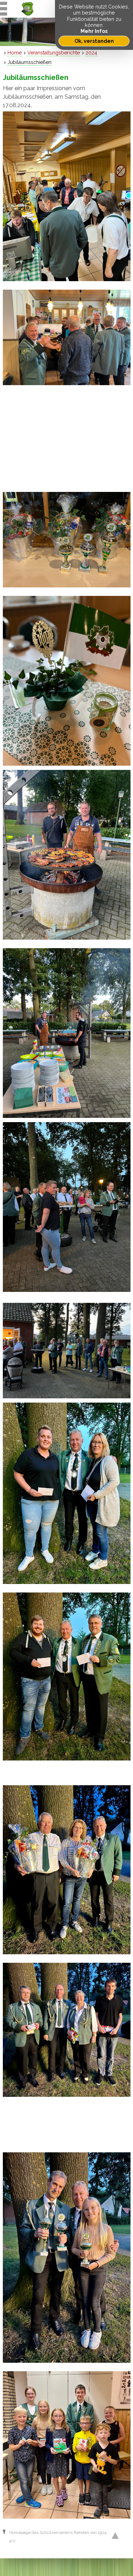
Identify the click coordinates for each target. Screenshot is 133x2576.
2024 (91, 53)
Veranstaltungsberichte (54, 53)
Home (15, 53)
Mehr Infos (94, 31)
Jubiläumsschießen (29, 62)
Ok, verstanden (94, 41)
